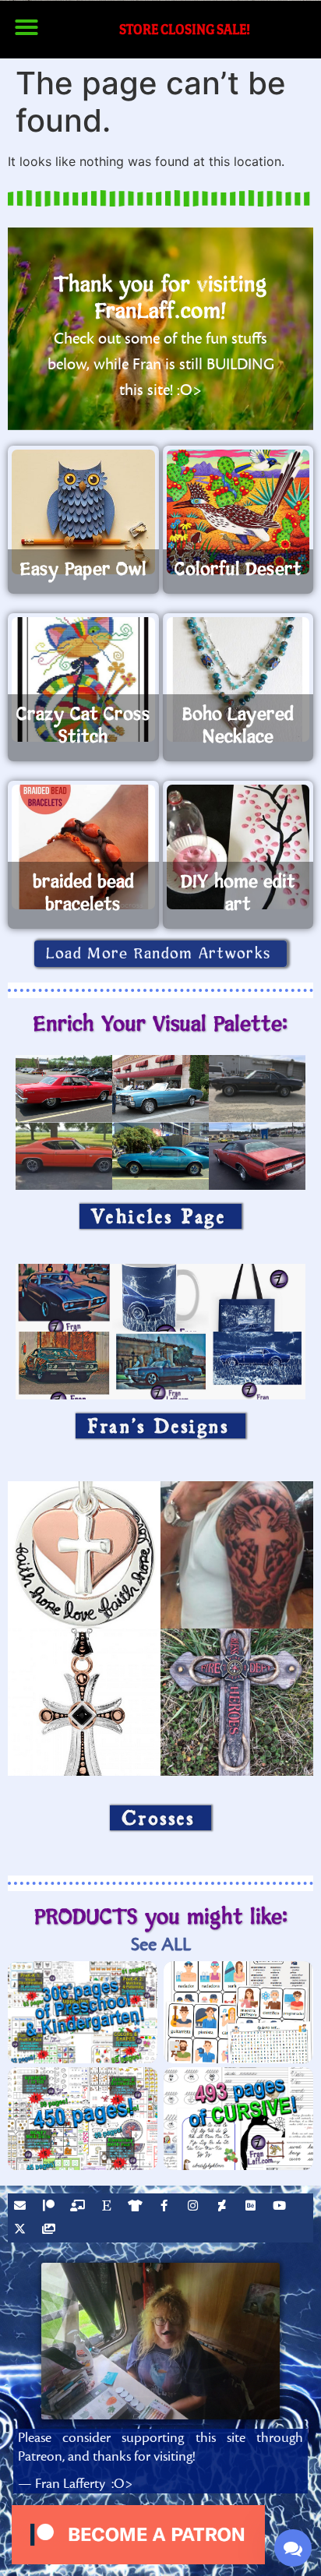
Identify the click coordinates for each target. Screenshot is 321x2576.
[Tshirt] (137, 2207)
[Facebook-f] (166, 2207)
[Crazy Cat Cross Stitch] (83, 679)
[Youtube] (281, 2207)
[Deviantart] (224, 2207)
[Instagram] (195, 2207)
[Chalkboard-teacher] (79, 2207)
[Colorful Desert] (238, 512)
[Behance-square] (252, 2207)
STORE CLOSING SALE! (185, 29)
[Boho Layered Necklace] (238, 679)
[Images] (51, 2231)
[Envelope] (22, 2207)
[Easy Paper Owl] (83, 512)
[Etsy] (108, 2207)
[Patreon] (51, 2207)
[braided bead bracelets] (83, 847)
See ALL (161, 1944)
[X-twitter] (22, 2231)
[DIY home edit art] (238, 847)
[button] (26, 27)
